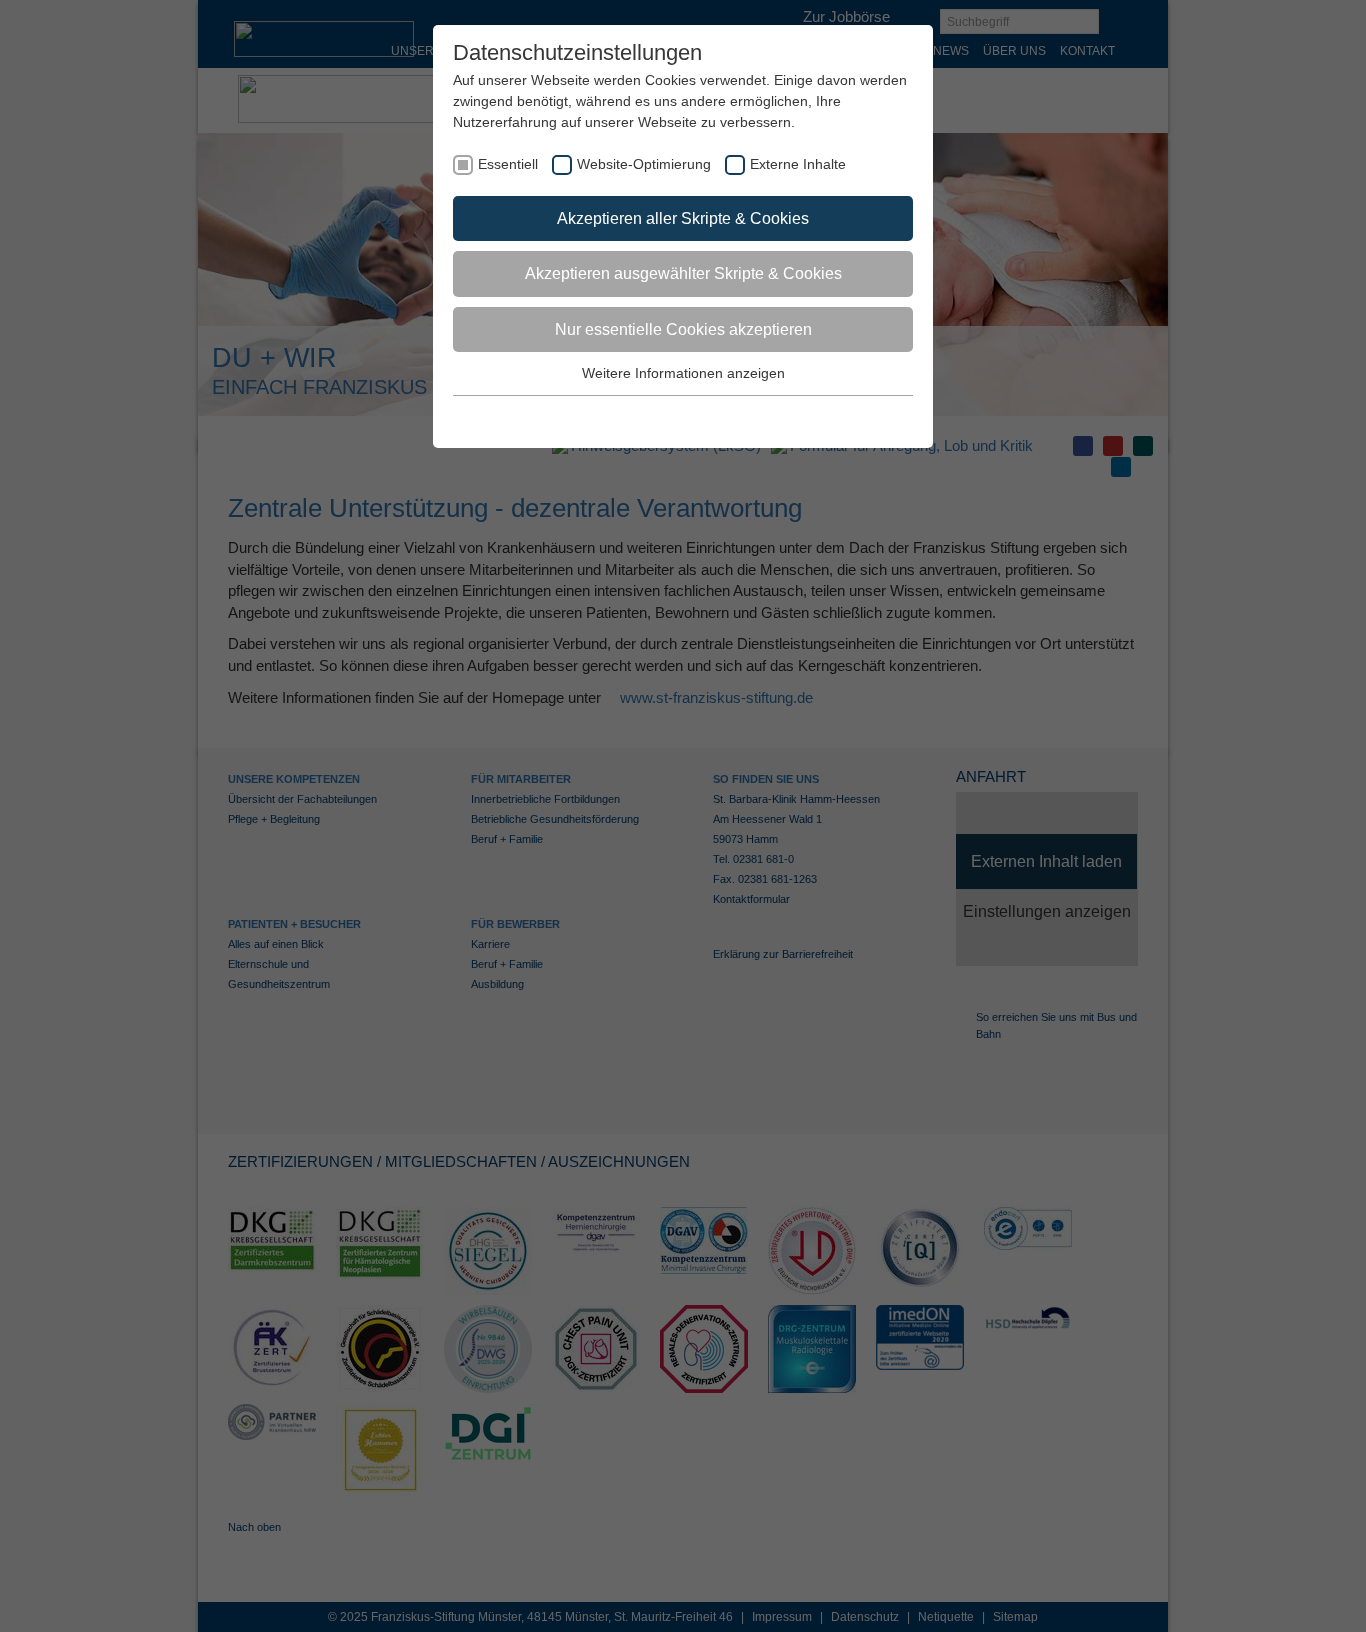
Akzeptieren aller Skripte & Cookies (683, 218)
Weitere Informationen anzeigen (683, 373)
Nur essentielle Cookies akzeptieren (683, 329)
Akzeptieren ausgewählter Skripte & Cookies (683, 273)
